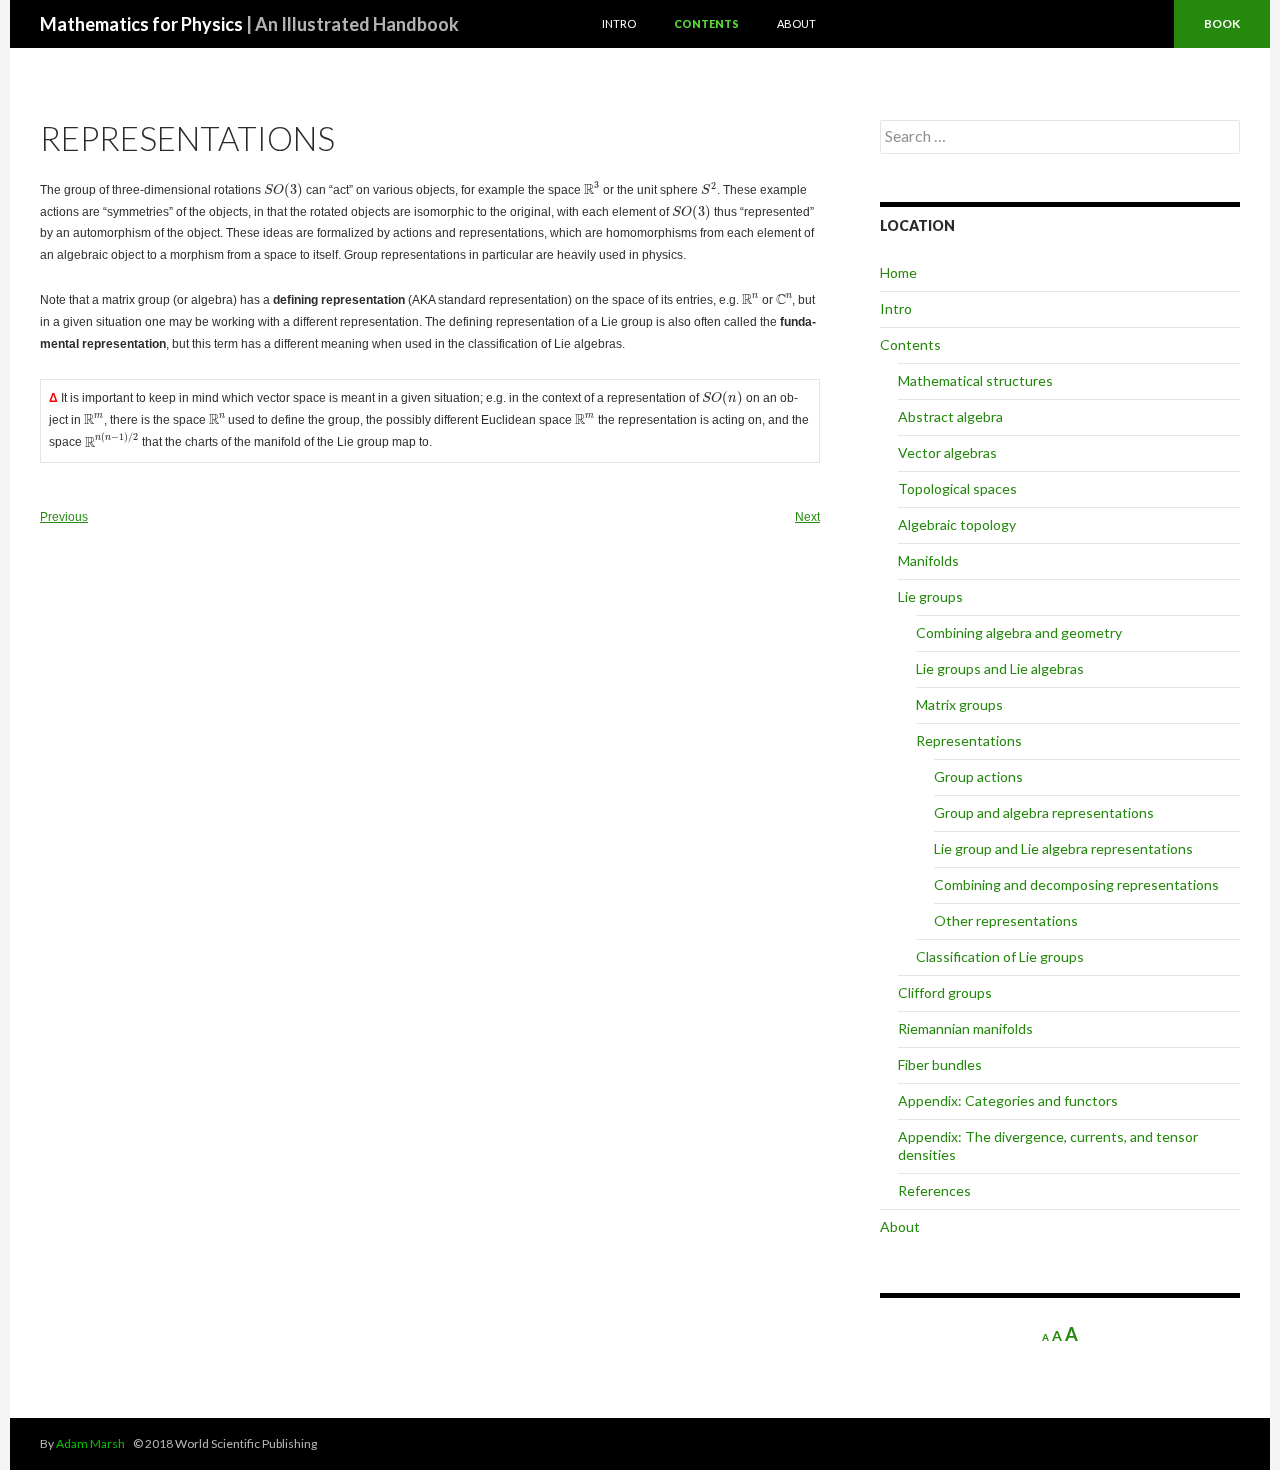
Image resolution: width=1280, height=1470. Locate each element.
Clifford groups (945, 992)
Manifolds (928, 560)
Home (898, 272)
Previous (64, 517)
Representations (969, 740)
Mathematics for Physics (249, 24)
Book (1222, 23)
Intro (619, 23)
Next (807, 517)
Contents (706, 23)
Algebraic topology (957, 524)
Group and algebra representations (1044, 812)
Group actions (978, 776)
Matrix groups (959, 704)
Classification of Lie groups (1000, 956)
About (796, 23)
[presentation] (283, 190)
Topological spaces (957, 488)
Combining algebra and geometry (1019, 632)
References (934, 1190)
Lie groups (930, 596)
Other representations (1006, 920)
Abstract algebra (950, 416)
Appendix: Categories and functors (1008, 1100)
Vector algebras (947, 452)
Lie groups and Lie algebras (1000, 668)
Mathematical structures (975, 380)
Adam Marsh (90, 1443)
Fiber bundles (940, 1064)
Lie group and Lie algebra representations (1063, 848)
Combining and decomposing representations (1076, 884)
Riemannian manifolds (965, 1028)
